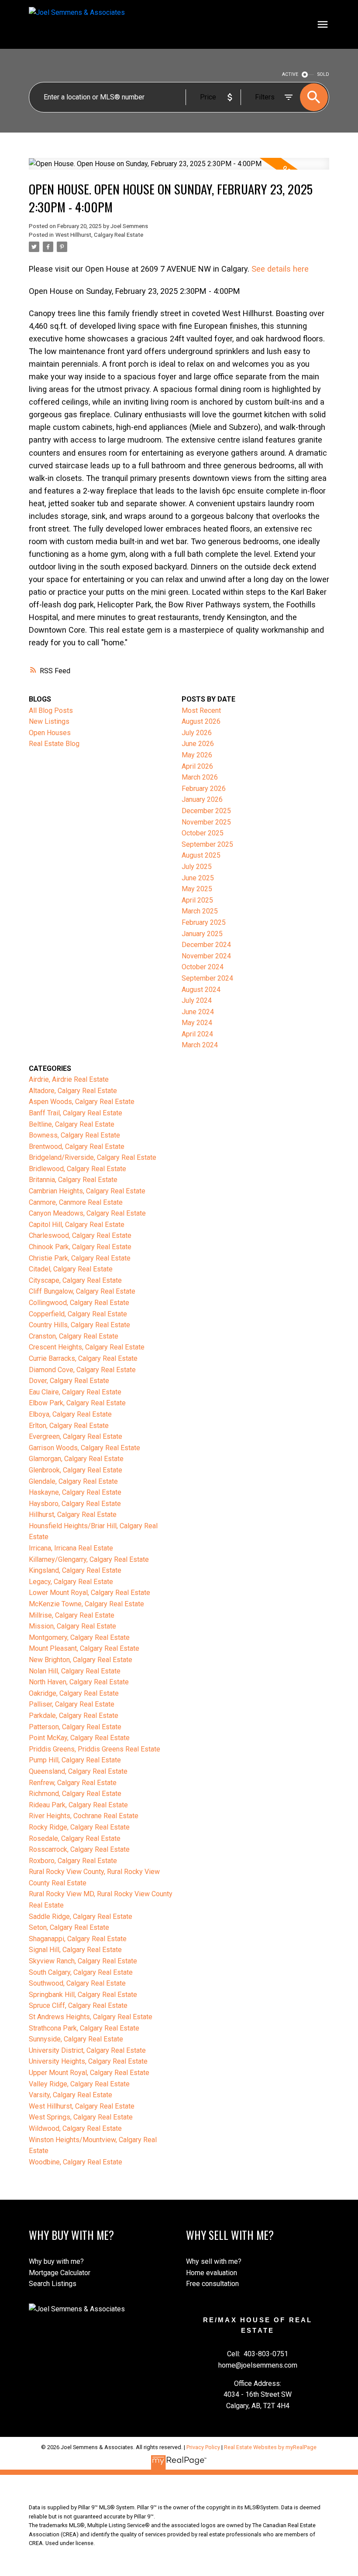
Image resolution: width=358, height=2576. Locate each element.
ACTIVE (290, 74)
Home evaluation (212, 2273)
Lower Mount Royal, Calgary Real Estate (89, 1593)
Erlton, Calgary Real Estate (69, 1426)
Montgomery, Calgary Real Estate (79, 1637)
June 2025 (198, 878)
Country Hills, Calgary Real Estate (79, 1325)
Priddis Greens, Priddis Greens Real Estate (95, 1749)
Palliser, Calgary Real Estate (72, 1704)
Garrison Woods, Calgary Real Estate (84, 1448)
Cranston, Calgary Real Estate (74, 1336)
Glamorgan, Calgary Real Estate (76, 1459)
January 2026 (202, 799)
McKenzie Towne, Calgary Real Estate (86, 1604)
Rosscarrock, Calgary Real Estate (79, 1849)
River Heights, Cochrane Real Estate (84, 1816)
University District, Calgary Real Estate (87, 2050)
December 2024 (206, 945)
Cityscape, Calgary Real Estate (75, 1280)
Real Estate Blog (54, 744)
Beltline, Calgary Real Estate (72, 1124)
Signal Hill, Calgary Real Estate (75, 1950)
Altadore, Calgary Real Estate (73, 1091)
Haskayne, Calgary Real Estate (75, 1492)
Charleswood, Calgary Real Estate (80, 1235)
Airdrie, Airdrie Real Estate (69, 1079)
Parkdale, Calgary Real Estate (74, 1716)
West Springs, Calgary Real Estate (81, 2117)
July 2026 (197, 733)
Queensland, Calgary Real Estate (78, 1771)
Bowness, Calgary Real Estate (74, 1135)
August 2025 (201, 855)
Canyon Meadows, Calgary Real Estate (87, 1213)
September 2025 (207, 844)
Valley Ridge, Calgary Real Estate (79, 2084)
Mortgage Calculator (60, 2273)
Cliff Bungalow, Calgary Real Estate (82, 1291)
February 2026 (204, 789)
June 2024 (198, 1012)
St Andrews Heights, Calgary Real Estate (91, 2017)
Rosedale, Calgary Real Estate (75, 1838)
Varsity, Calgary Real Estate (71, 2095)
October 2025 (203, 833)
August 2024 (201, 990)
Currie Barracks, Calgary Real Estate (83, 1358)
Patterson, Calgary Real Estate (75, 1727)
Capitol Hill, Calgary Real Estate (77, 1225)
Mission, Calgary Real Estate (72, 1626)
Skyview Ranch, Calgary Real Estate (83, 1961)
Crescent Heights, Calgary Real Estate (87, 1347)
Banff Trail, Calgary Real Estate (76, 1113)
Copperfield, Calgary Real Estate (78, 1314)
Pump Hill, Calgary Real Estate (75, 1760)
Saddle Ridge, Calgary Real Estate (81, 1917)
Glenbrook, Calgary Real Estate (76, 1470)
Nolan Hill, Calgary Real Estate (75, 1671)
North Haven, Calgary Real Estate (79, 1682)
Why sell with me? (214, 2261)
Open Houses (50, 733)
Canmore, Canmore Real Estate (76, 1202)
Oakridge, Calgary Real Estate (74, 1693)
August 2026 (201, 721)
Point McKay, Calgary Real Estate (79, 1738)
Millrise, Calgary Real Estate (72, 1615)
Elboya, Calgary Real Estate (70, 1414)
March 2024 (200, 1045)
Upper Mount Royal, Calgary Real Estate (89, 2073)
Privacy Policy (203, 2447)
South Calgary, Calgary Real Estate (81, 1972)
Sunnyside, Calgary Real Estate (76, 2039)
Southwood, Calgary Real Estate (77, 1983)
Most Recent (201, 710)
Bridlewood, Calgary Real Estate (77, 1169)
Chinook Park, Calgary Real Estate (80, 1247)
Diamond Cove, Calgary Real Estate (82, 1370)
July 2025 (197, 867)
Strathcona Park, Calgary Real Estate (84, 2028)
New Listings (49, 721)
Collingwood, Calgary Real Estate (79, 1303)
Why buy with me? (56, 2261)
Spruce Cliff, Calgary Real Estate (78, 2005)
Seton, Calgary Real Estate (69, 1927)
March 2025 (200, 911)
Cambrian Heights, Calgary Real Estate (87, 1191)
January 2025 (202, 934)
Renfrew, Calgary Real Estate (73, 1783)
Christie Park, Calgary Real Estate (80, 1258)
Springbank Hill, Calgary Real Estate (83, 1995)
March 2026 (200, 777)
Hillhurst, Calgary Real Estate (73, 1515)
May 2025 (197, 889)
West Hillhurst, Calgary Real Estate (99, 235)
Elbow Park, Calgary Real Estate (77, 1403)
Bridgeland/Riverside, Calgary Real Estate (93, 1157)
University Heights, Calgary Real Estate (88, 2061)
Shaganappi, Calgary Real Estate (78, 1939)
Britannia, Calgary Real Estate (73, 1180)
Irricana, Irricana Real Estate (71, 1548)
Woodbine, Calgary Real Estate (76, 2162)
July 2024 (197, 1000)
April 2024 (197, 1034)
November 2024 (206, 956)
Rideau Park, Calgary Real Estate (78, 1805)
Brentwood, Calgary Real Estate (77, 1147)
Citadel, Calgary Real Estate (71, 1269)
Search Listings (53, 2284)
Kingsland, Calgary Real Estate (75, 1570)
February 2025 (204, 922)
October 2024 (203, 967)
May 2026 (197, 755)
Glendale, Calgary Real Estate (73, 1481)
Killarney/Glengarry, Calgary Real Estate (89, 1559)
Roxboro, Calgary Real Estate (73, 1861)
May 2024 (197, 1023)
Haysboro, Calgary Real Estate (75, 1504)
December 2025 (206, 811)
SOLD (323, 74)
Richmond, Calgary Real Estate (75, 1794)
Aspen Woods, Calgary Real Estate (82, 1102)
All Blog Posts (51, 710)
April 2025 (197, 900)
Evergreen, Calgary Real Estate (76, 1436)
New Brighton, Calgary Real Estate (81, 1660)
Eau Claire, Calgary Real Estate (75, 1392)
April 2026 (197, 766)
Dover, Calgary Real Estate (69, 1381)
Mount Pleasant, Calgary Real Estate (84, 1648)
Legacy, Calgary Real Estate (71, 1582)
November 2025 (206, 822)
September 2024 (207, 978)
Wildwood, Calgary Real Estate (75, 2128)
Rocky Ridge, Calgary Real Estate (79, 1827)
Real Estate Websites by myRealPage (270, 2447)
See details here (280, 269)
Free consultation (212, 2284)
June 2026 (198, 744)
